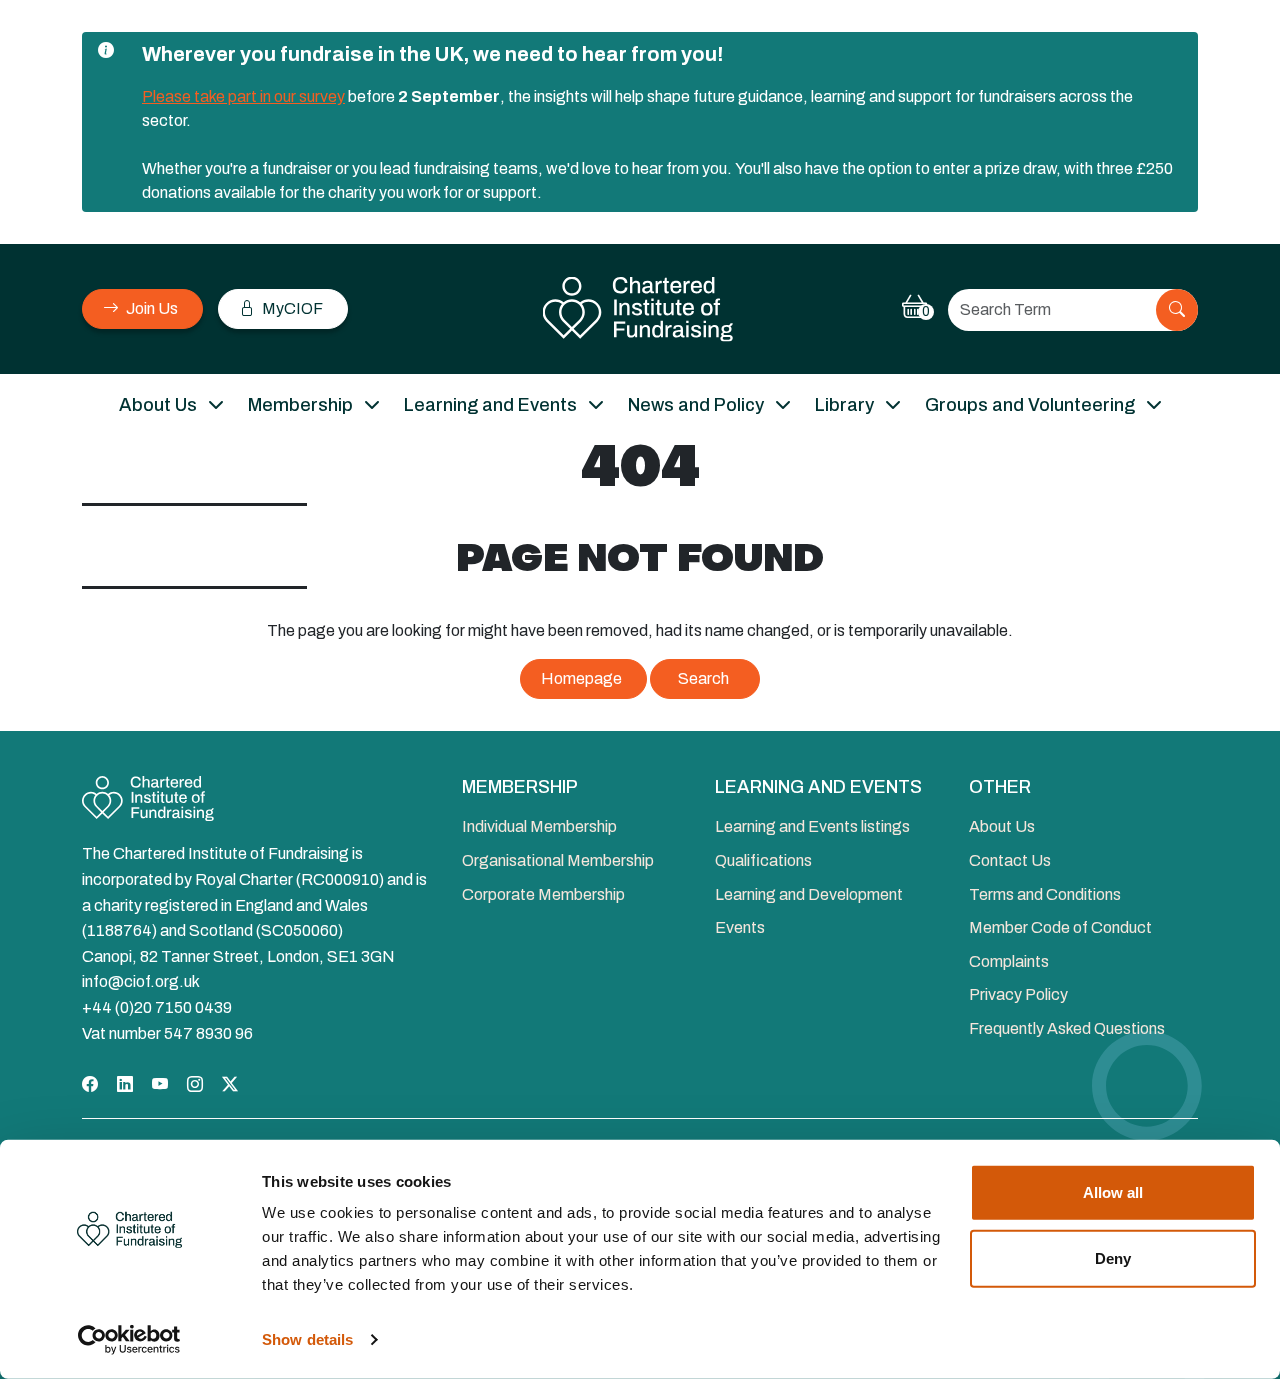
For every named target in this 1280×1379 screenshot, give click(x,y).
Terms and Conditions (1045, 894)
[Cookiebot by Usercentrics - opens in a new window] (129, 1340)
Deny (1113, 1257)
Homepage (581, 678)
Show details (307, 1339)
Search (703, 678)
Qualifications (763, 860)
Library (844, 405)
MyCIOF (291, 308)
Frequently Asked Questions (1067, 1028)
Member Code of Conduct (1060, 927)
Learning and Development (809, 894)
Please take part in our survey (243, 96)
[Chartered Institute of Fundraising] (640, 309)
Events (740, 927)
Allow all (1113, 1192)
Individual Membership (539, 826)
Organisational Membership (558, 860)
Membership (300, 405)
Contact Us (1010, 860)
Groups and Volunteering (1030, 405)
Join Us (150, 308)
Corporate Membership (543, 894)
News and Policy (696, 405)
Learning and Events (490, 405)
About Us (158, 405)
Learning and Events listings (812, 826)
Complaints (1009, 961)
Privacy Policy (1018, 994)
